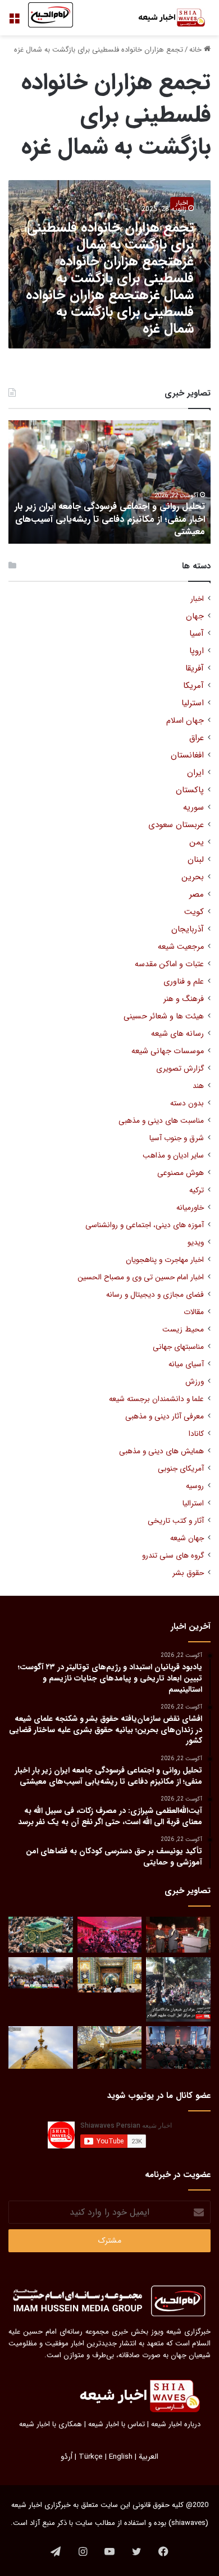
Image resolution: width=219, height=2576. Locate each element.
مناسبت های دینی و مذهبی (161, 1121)
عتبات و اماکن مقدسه (169, 964)
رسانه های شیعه (177, 1034)
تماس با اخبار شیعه (117, 2424)
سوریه (193, 808)
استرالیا (193, 1503)
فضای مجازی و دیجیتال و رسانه (155, 1295)
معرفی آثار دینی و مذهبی (165, 1416)
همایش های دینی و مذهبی (161, 1451)
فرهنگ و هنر (184, 999)
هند (198, 1086)
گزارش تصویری (180, 1069)
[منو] (14, 22)
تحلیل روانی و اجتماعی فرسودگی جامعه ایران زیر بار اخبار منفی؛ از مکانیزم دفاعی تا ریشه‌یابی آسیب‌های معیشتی (110, 519)
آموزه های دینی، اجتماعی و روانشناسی (145, 1225)
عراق (197, 738)
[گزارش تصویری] (178, 1989)
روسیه (195, 1486)
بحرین (193, 877)
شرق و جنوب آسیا (177, 1138)
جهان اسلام (185, 721)
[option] (109, 482)
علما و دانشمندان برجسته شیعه (156, 1399)
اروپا (197, 651)
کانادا (196, 1434)
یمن (197, 842)
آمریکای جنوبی (181, 1469)
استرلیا (193, 703)
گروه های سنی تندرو (173, 1556)
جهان (195, 616)
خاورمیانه (190, 1208)
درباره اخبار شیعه (176, 2424)
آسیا (197, 634)
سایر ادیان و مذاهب (173, 1156)
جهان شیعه (187, 1538)
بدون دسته (187, 1103)
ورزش (195, 1382)
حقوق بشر (188, 1573)
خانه (197, 50)
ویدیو (196, 1243)
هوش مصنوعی (181, 1173)
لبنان (196, 860)
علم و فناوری (184, 982)
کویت (194, 912)
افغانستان (187, 756)
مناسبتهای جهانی (178, 1347)
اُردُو (67, 2457)
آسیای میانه (186, 1364)
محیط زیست (183, 1330)
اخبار (197, 599)
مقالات (194, 1312)
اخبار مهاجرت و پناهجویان (165, 1260)
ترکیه (197, 1190)
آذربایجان (188, 929)
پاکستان (190, 790)
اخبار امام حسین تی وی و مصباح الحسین (141, 1277)
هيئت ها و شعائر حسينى (164, 1016)
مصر (197, 895)
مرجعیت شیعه (181, 947)
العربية (149, 2457)
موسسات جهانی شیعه (168, 1051)
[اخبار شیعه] (166, 18)
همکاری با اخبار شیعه (51, 2424)
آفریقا (195, 669)
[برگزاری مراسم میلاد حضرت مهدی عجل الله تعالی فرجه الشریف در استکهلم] (110, 1935)
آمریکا (193, 686)
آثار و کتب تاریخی (176, 1521)
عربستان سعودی (176, 825)
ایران (195, 773)
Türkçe (91, 2457)
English (121, 2457)
